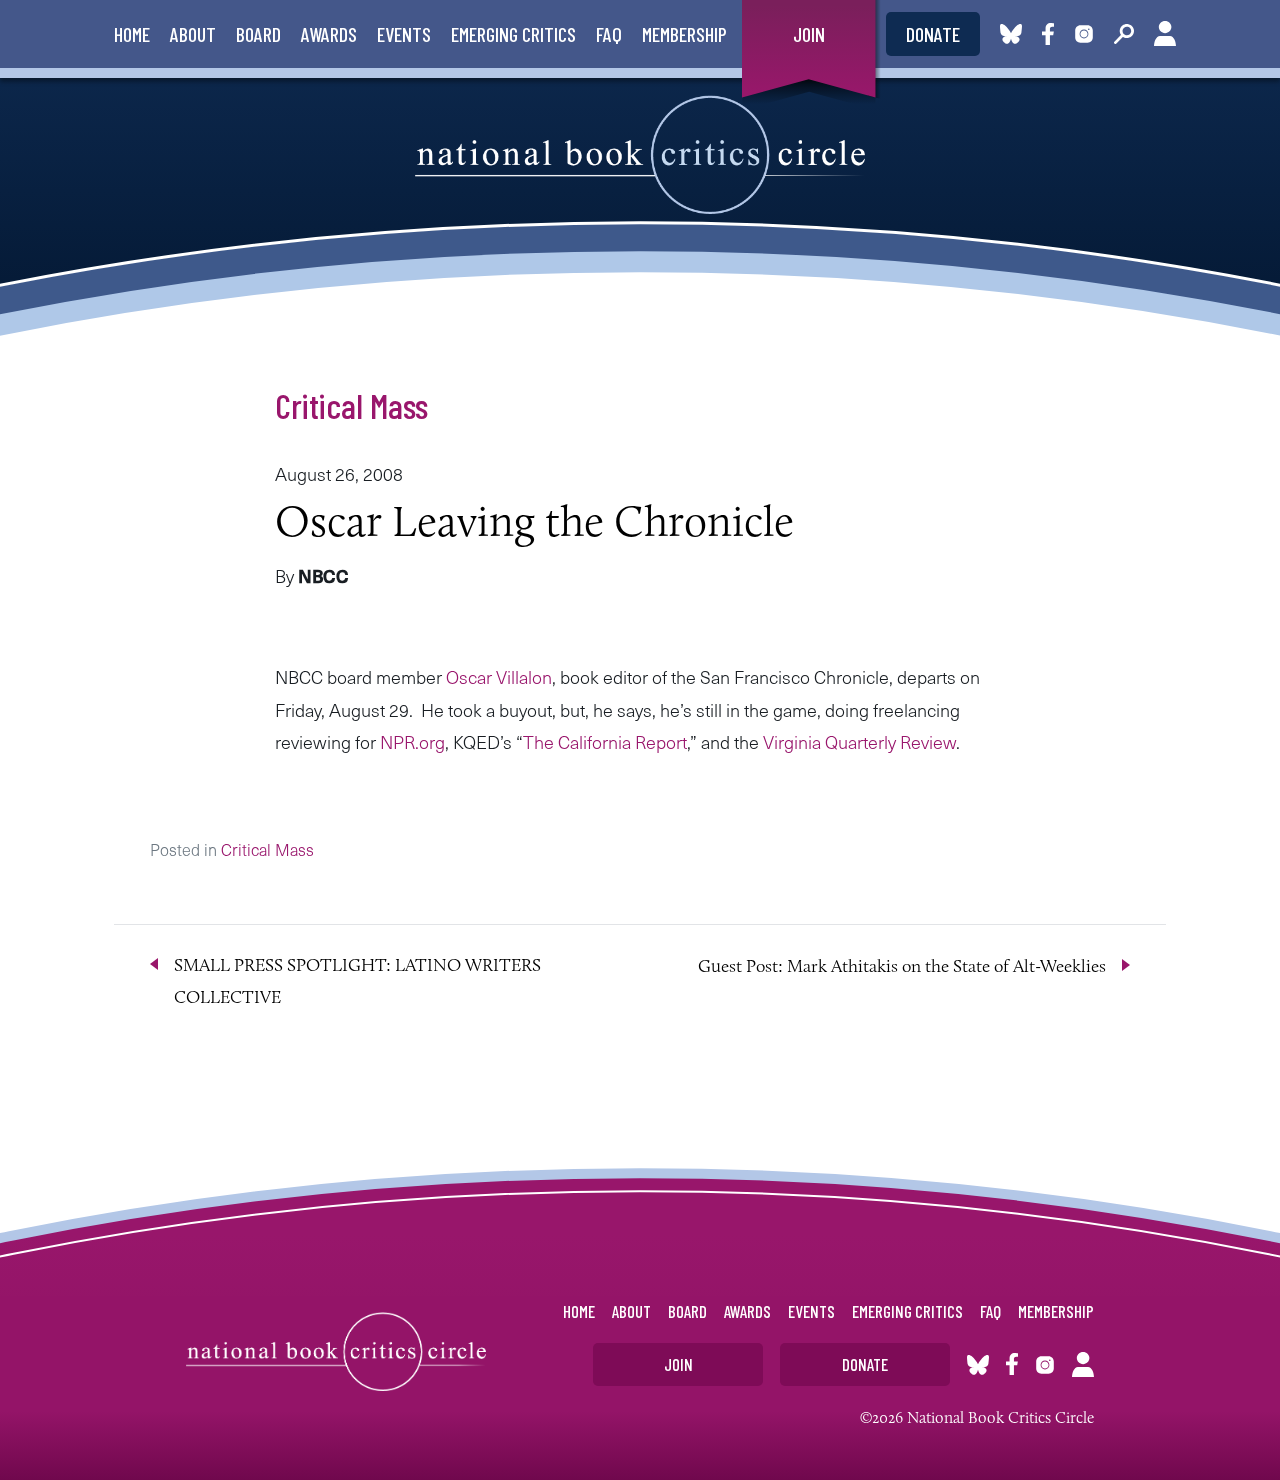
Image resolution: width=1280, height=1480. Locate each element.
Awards (329, 34)
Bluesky (1011, 34)
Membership (684, 34)
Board (258, 34)
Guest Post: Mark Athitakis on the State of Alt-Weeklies (902, 966)
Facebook (1052, 34)
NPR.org (412, 741)
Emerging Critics (513, 34)
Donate (933, 34)
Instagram (1084, 34)
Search (1124, 34)
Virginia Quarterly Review (859, 741)
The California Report (605, 741)
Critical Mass (351, 405)
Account (1165, 34)
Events (404, 34)
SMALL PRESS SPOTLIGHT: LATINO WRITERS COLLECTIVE (357, 981)
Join (809, 34)
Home (132, 34)
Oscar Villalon (499, 676)
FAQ (609, 34)
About (193, 34)
